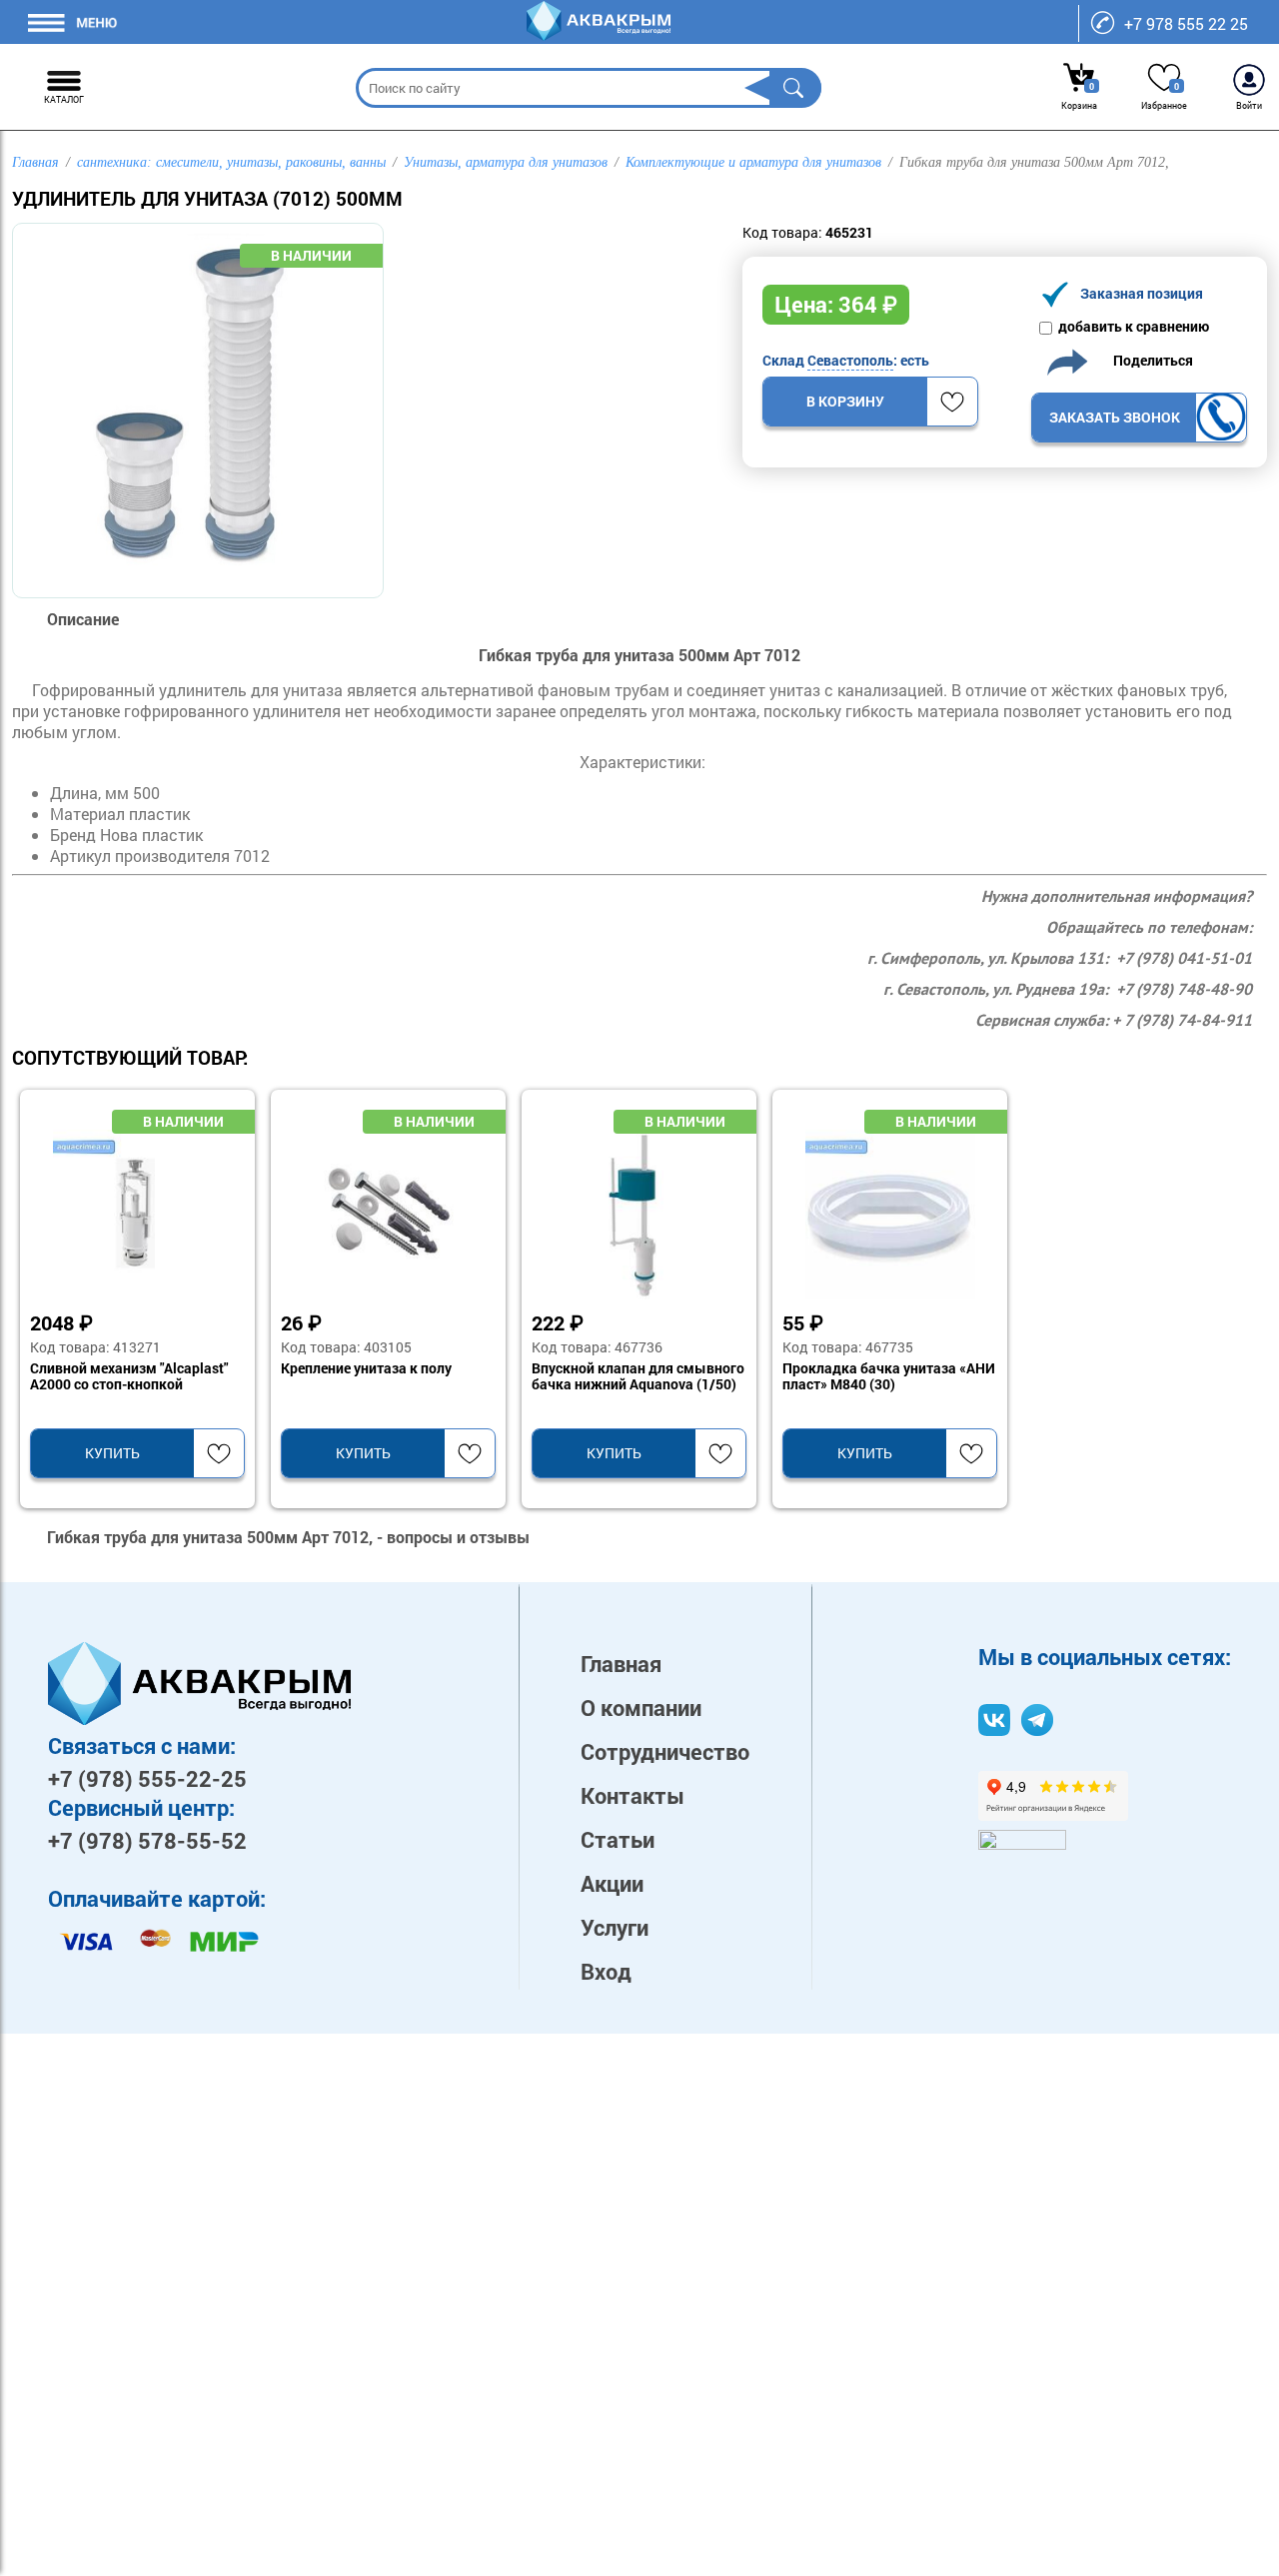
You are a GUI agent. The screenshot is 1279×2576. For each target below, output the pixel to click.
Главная (621, 1664)
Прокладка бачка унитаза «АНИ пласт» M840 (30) (889, 1376)
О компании (641, 1708)
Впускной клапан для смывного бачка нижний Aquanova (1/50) (638, 1376)
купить (112, 1453)
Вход (606, 1971)
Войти (1249, 105)
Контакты (633, 1795)
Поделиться (1149, 360)
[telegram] (1037, 1720)
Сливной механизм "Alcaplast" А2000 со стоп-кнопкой (129, 1376)
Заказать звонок (1115, 417)
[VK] (994, 1720)
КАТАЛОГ (64, 99)
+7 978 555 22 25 (1186, 23)
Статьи (618, 1839)
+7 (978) (147, 1778)
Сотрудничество (665, 1751)
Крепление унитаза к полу (366, 1369)
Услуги (615, 1927)
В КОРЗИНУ (845, 401)
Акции (612, 1883)
